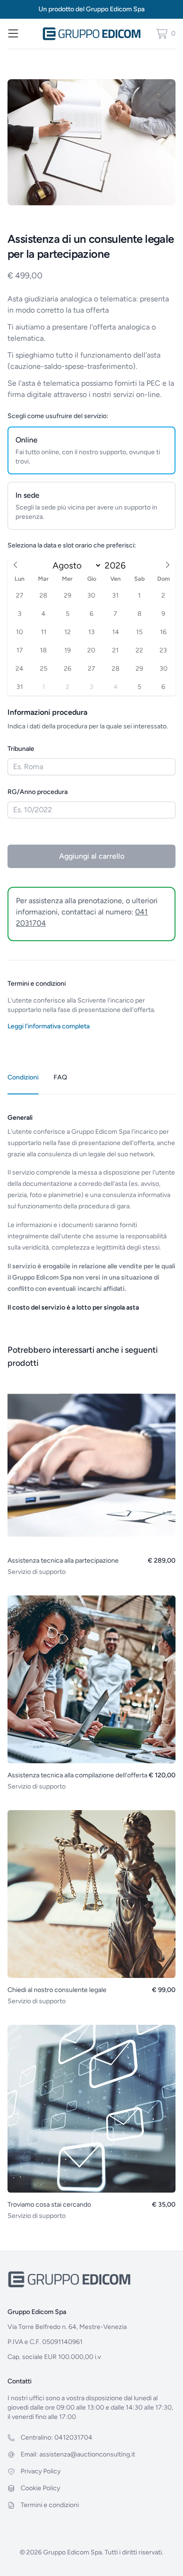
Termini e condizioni (50, 2505)
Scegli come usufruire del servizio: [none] (58, 416)
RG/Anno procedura (38, 792)
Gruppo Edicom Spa (115, 9)
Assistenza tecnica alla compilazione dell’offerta (77, 1775)
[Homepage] (92, 34)
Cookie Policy (40, 2488)
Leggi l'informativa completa (49, 1026)
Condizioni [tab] (23, 1077)
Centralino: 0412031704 (57, 2437)
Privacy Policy (41, 2471)
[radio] (91, 450)
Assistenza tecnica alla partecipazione (63, 1561)
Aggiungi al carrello (92, 856)
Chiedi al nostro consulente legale (57, 1990)
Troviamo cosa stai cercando (49, 2205)
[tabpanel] (91, 1204)
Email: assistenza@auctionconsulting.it (78, 2454)
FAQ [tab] (60, 1077)
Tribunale (21, 749)
